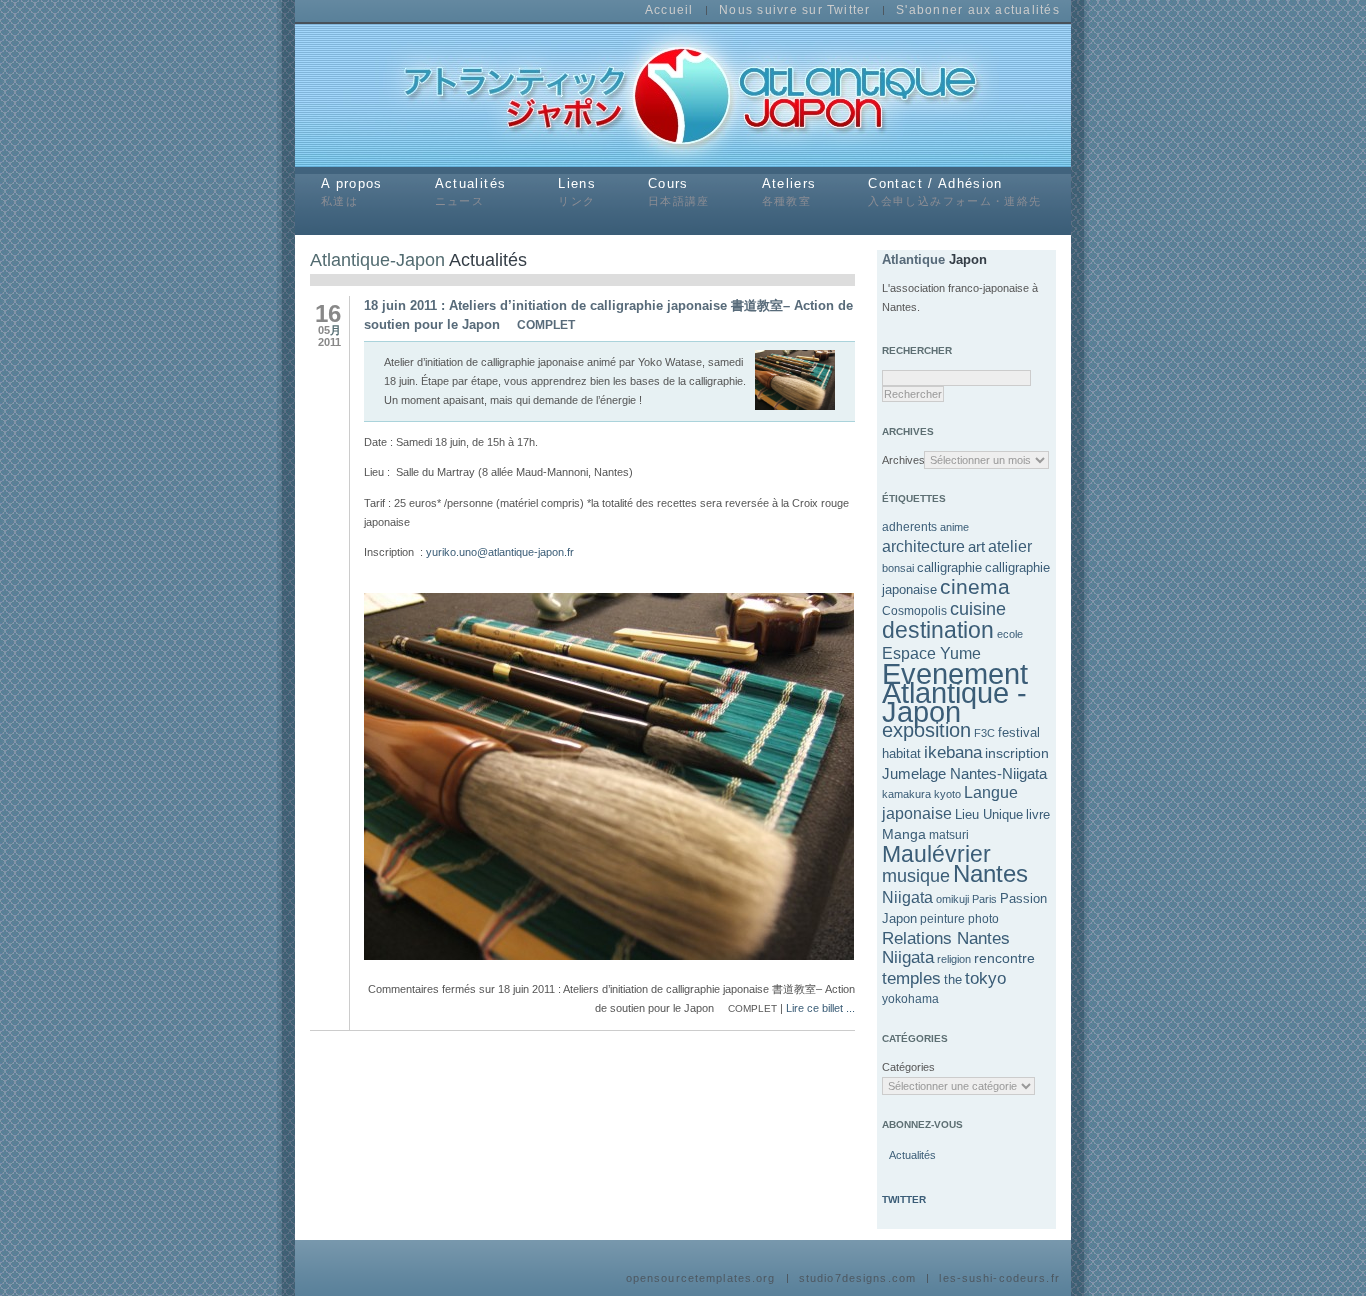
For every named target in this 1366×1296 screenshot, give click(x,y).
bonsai (898, 568)
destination (938, 630)
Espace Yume (931, 653)
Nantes (990, 873)
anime (954, 527)
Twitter (904, 1199)
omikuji (952, 899)
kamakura (906, 794)
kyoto (947, 794)
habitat (901, 753)
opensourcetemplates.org (701, 1278)
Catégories (903, 1067)
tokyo (985, 978)
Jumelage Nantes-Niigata (964, 773)
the (953, 979)
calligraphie (949, 567)
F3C (984, 733)
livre (1038, 814)
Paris (984, 899)
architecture (923, 546)
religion (954, 959)
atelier (1010, 546)
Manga (904, 834)
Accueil (669, 11)
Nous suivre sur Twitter (794, 11)
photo (983, 919)
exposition (926, 730)
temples (911, 978)
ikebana (953, 752)
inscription (1017, 753)
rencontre (1004, 958)
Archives (903, 460)
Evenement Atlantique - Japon (955, 692)
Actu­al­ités (911, 1155)
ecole (1010, 634)
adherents (909, 527)
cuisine (978, 609)
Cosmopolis (914, 611)
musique (916, 876)
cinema (975, 587)
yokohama (910, 999)
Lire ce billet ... (820, 1008)
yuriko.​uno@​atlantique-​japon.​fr (500, 552)
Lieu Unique (989, 814)
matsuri (949, 835)
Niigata (907, 897)
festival (1019, 732)
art (976, 546)
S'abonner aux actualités (978, 11)
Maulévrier (936, 854)
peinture (942, 919)
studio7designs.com (857, 1278)
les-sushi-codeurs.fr (999, 1278)
